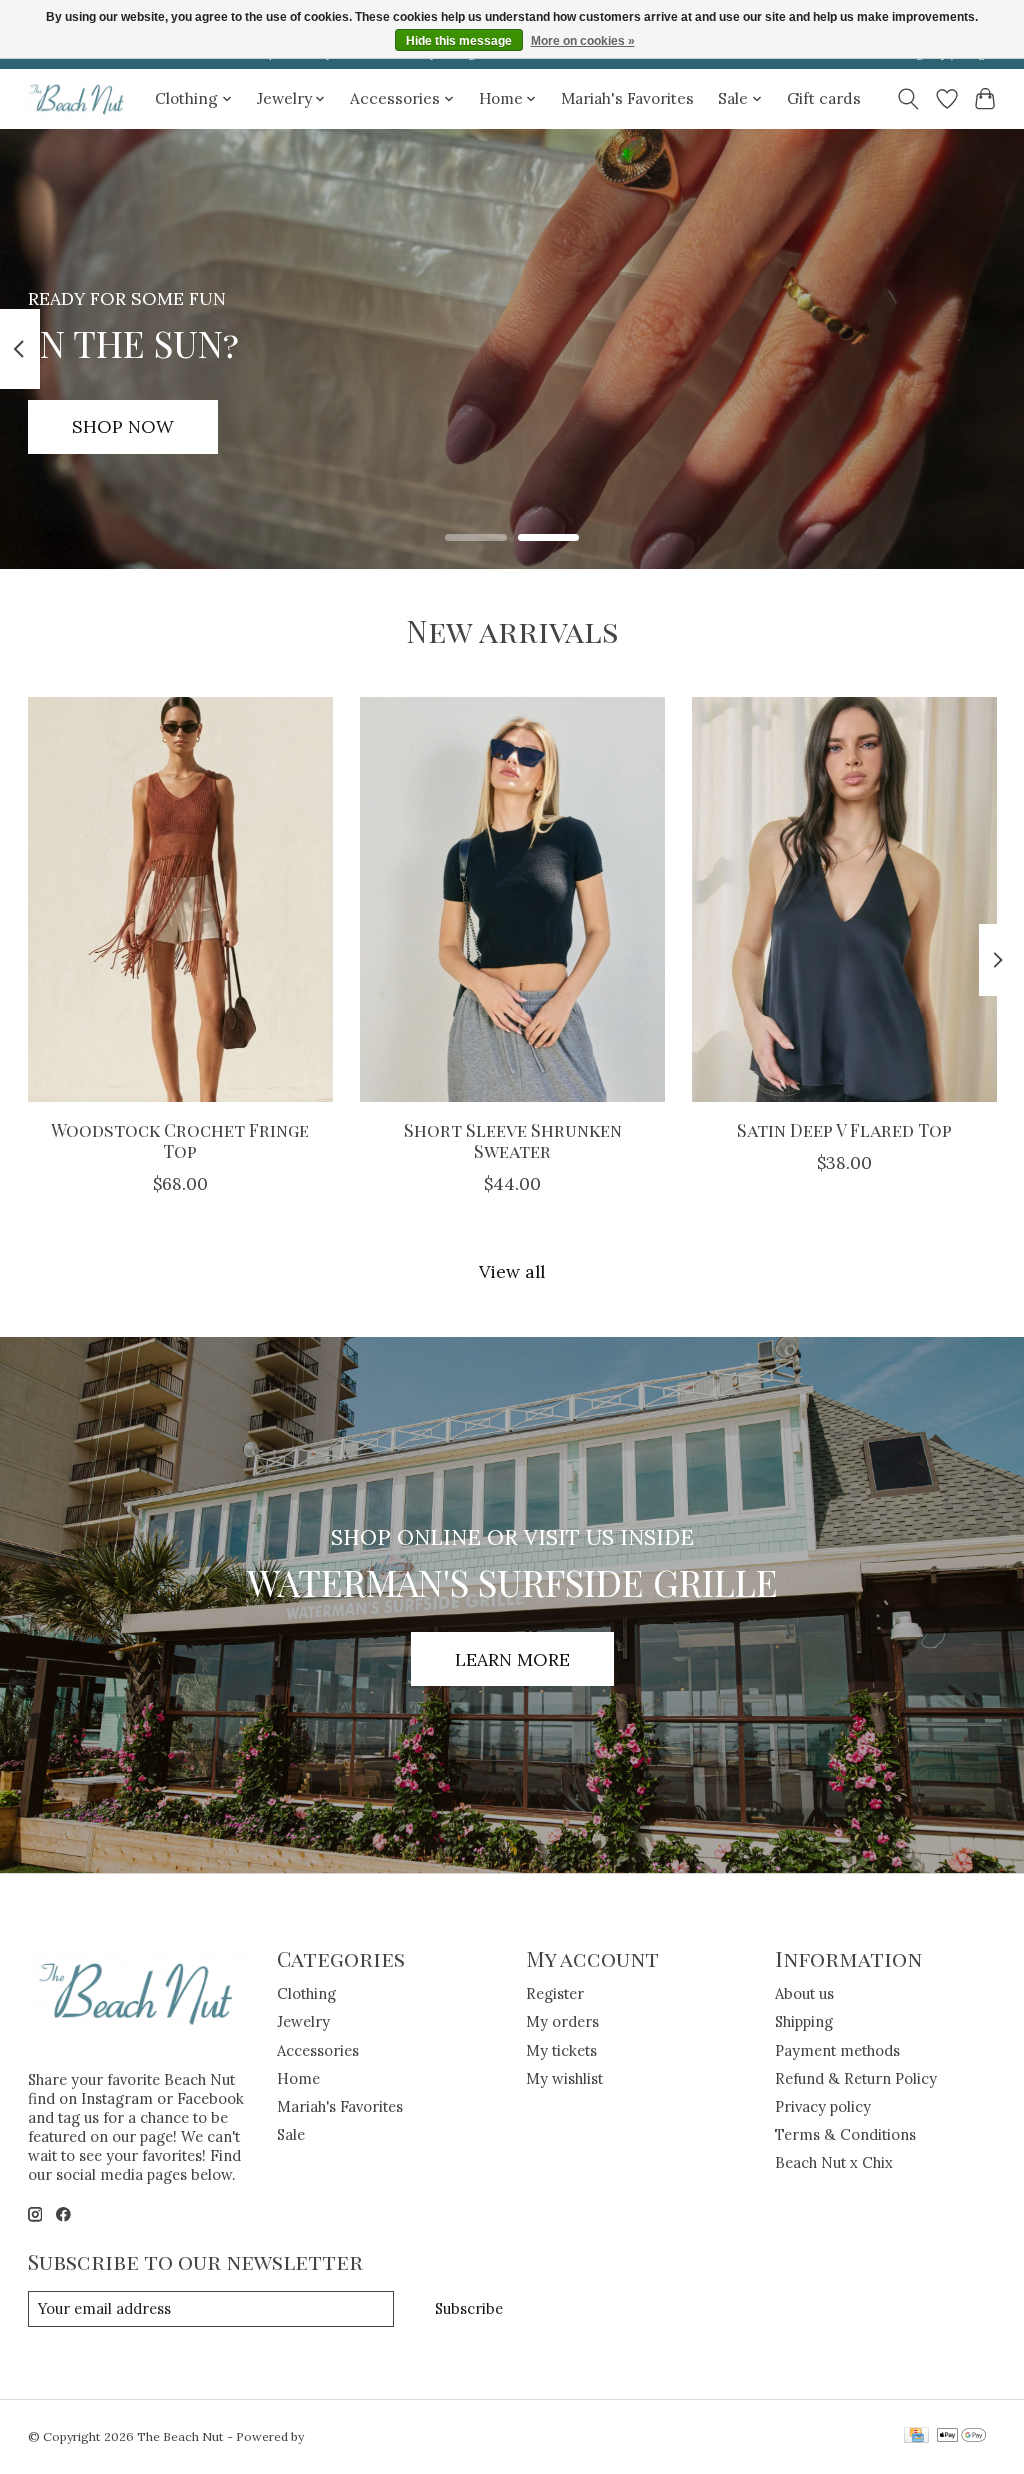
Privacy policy (823, 2106)
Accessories (318, 2050)
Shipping (804, 2021)
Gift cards (824, 98)
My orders (562, 2021)
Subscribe (469, 2308)
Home (298, 2078)
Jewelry (303, 2021)
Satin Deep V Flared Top (844, 1129)
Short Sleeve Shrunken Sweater (512, 1140)
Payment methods (837, 2050)
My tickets (561, 2050)
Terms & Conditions (845, 2134)
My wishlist (564, 2078)
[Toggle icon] (907, 99)
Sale (291, 2134)
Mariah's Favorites (627, 98)
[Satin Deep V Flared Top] (844, 899)
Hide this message (459, 41)
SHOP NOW (123, 426)
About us (804, 1993)
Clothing (306, 1993)
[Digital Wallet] (961, 2436)
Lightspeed (339, 2436)
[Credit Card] (916, 2436)
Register (555, 1993)
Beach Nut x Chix (834, 2162)
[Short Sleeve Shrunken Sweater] (512, 899)
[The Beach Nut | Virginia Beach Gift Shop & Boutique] (78, 98)
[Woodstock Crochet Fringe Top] (180, 899)
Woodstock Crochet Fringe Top (180, 1140)
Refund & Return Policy (856, 2078)
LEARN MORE (512, 1659)
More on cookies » (583, 41)
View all (512, 1271)
